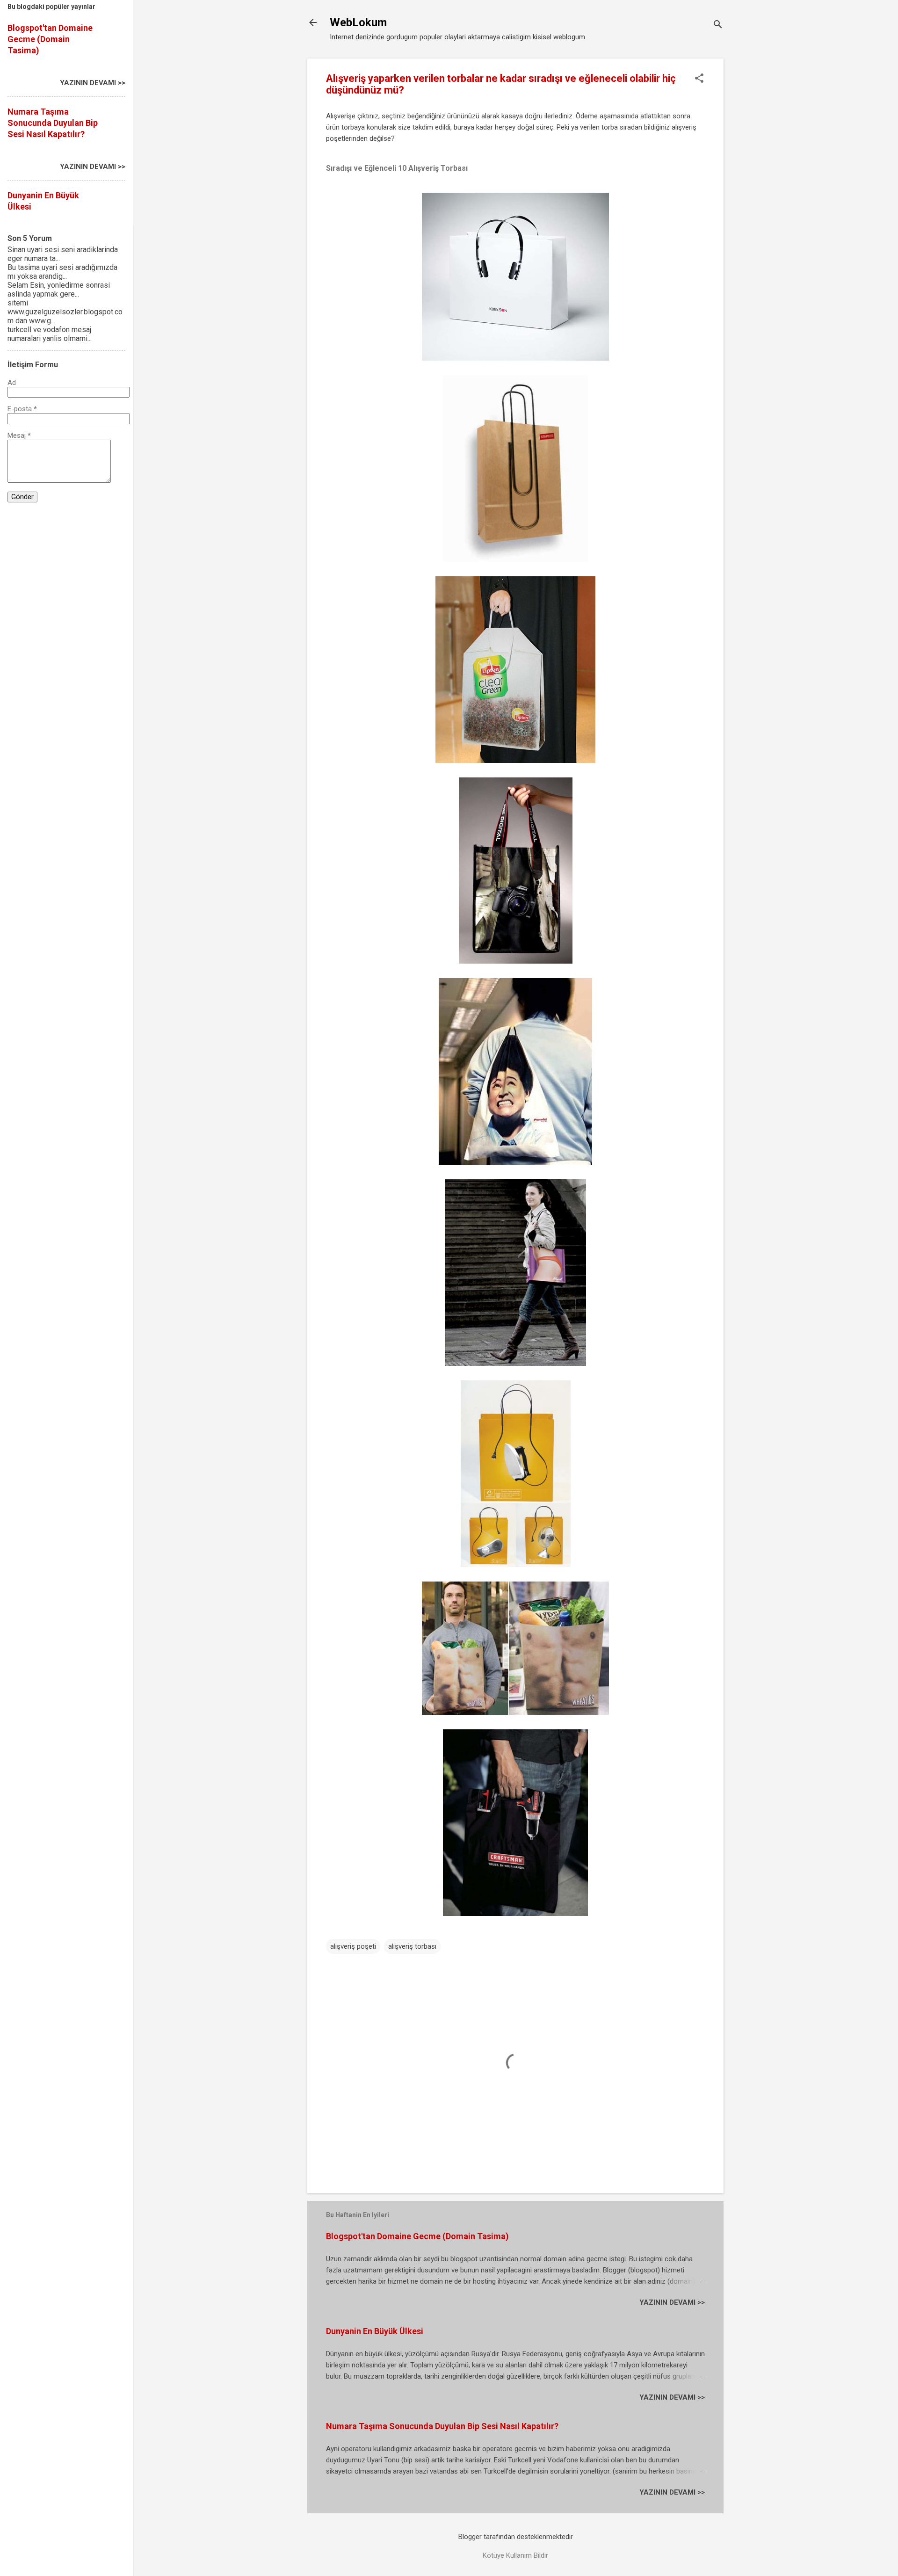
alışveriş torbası (412, 1946)
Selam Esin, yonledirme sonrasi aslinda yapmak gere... (59, 290)
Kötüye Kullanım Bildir (515, 2555)
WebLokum (358, 22)
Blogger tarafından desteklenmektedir (516, 2537)
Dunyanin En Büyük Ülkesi (375, 2331)
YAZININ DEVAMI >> (672, 2302)
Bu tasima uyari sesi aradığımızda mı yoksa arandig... (62, 272)
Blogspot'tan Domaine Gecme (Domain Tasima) (417, 2236)
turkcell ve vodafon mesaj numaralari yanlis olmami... (50, 334)
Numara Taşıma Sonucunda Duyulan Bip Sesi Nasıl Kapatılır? (442, 2426)
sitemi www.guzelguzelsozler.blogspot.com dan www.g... (65, 312)
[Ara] (718, 25)
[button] (699, 79)
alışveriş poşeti (353, 1946)
